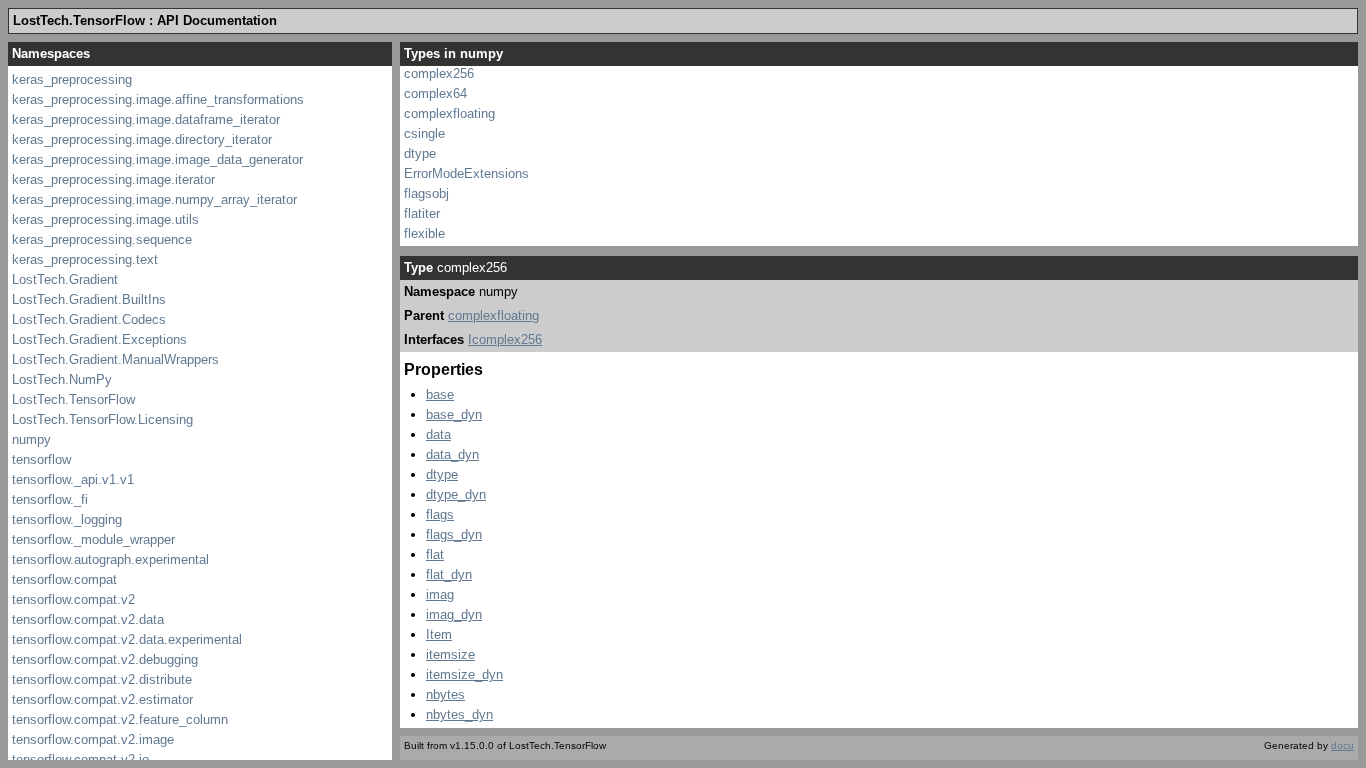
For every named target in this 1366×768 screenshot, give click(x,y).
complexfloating (449, 113)
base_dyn (454, 414)
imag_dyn (454, 614)
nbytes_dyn (459, 714)
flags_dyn (454, 534)
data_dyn (452, 454)
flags (440, 514)
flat (435, 554)
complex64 (435, 93)
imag (440, 594)
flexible (424, 233)
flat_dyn (449, 574)
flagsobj (426, 193)
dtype (420, 153)
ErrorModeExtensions (466, 173)
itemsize (450, 654)
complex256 (439, 73)
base (440, 394)
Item (439, 634)
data (438, 434)
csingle (424, 133)
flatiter (422, 213)
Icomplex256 (505, 339)
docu (1342, 745)
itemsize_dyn (464, 674)
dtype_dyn (456, 494)
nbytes (445, 694)
